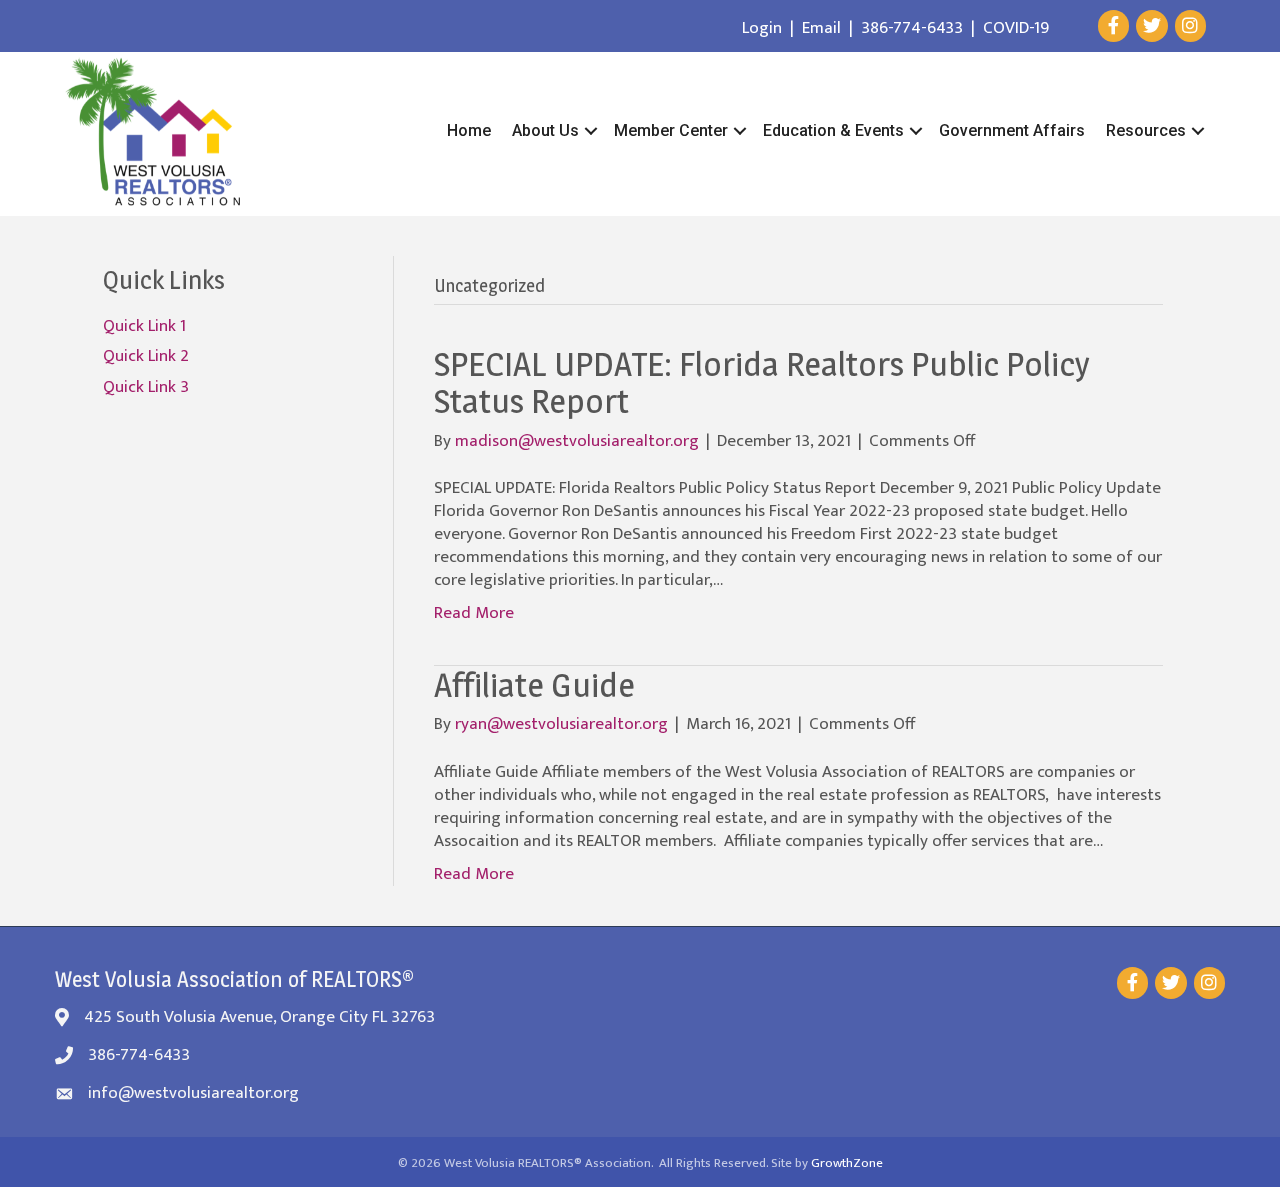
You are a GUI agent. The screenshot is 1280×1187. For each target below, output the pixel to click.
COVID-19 (1016, 28)
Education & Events (833, 130)
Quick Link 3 (146, 387)
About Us (545, 130)
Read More (474, 613)
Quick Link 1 (144, 326)
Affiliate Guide (534, 684)
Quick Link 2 (146, 356)
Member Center (671, 130)
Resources (1146, 130)
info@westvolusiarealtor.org (193, 1093)
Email (821, 28)
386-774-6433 (912, 28)
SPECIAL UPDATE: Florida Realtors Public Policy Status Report (762, 382)
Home (469, 130)
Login (762, 28)
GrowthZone (847, 1163)
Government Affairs (1012, 130)
